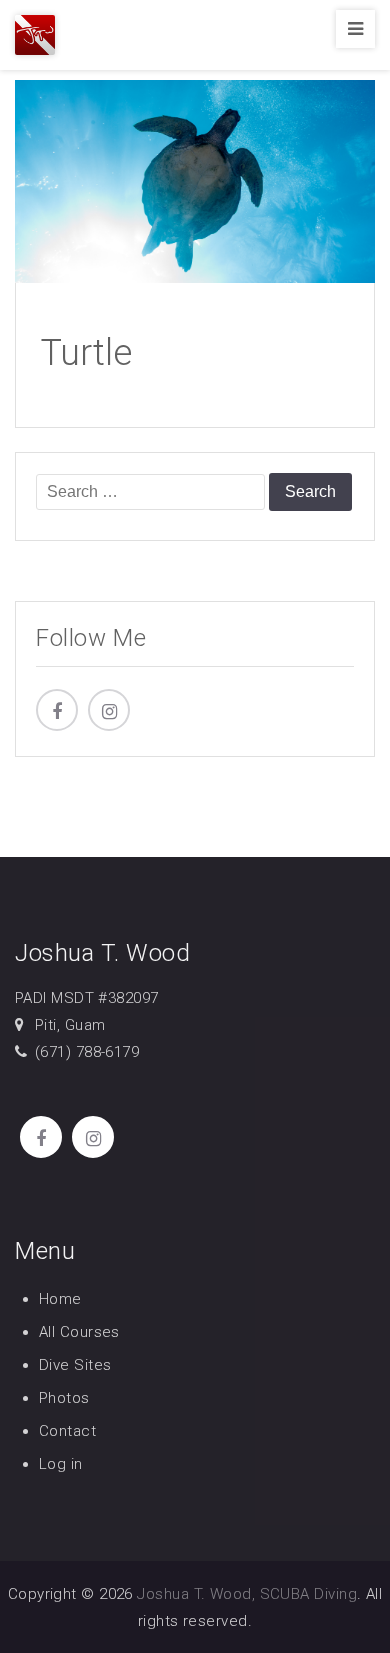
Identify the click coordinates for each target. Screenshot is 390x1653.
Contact (67, 1431)
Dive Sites (75, 1365)
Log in (61, 1464)
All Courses (79, 1332)
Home (60, 1299)
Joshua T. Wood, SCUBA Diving (247, 1594)
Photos (64, 1398)
